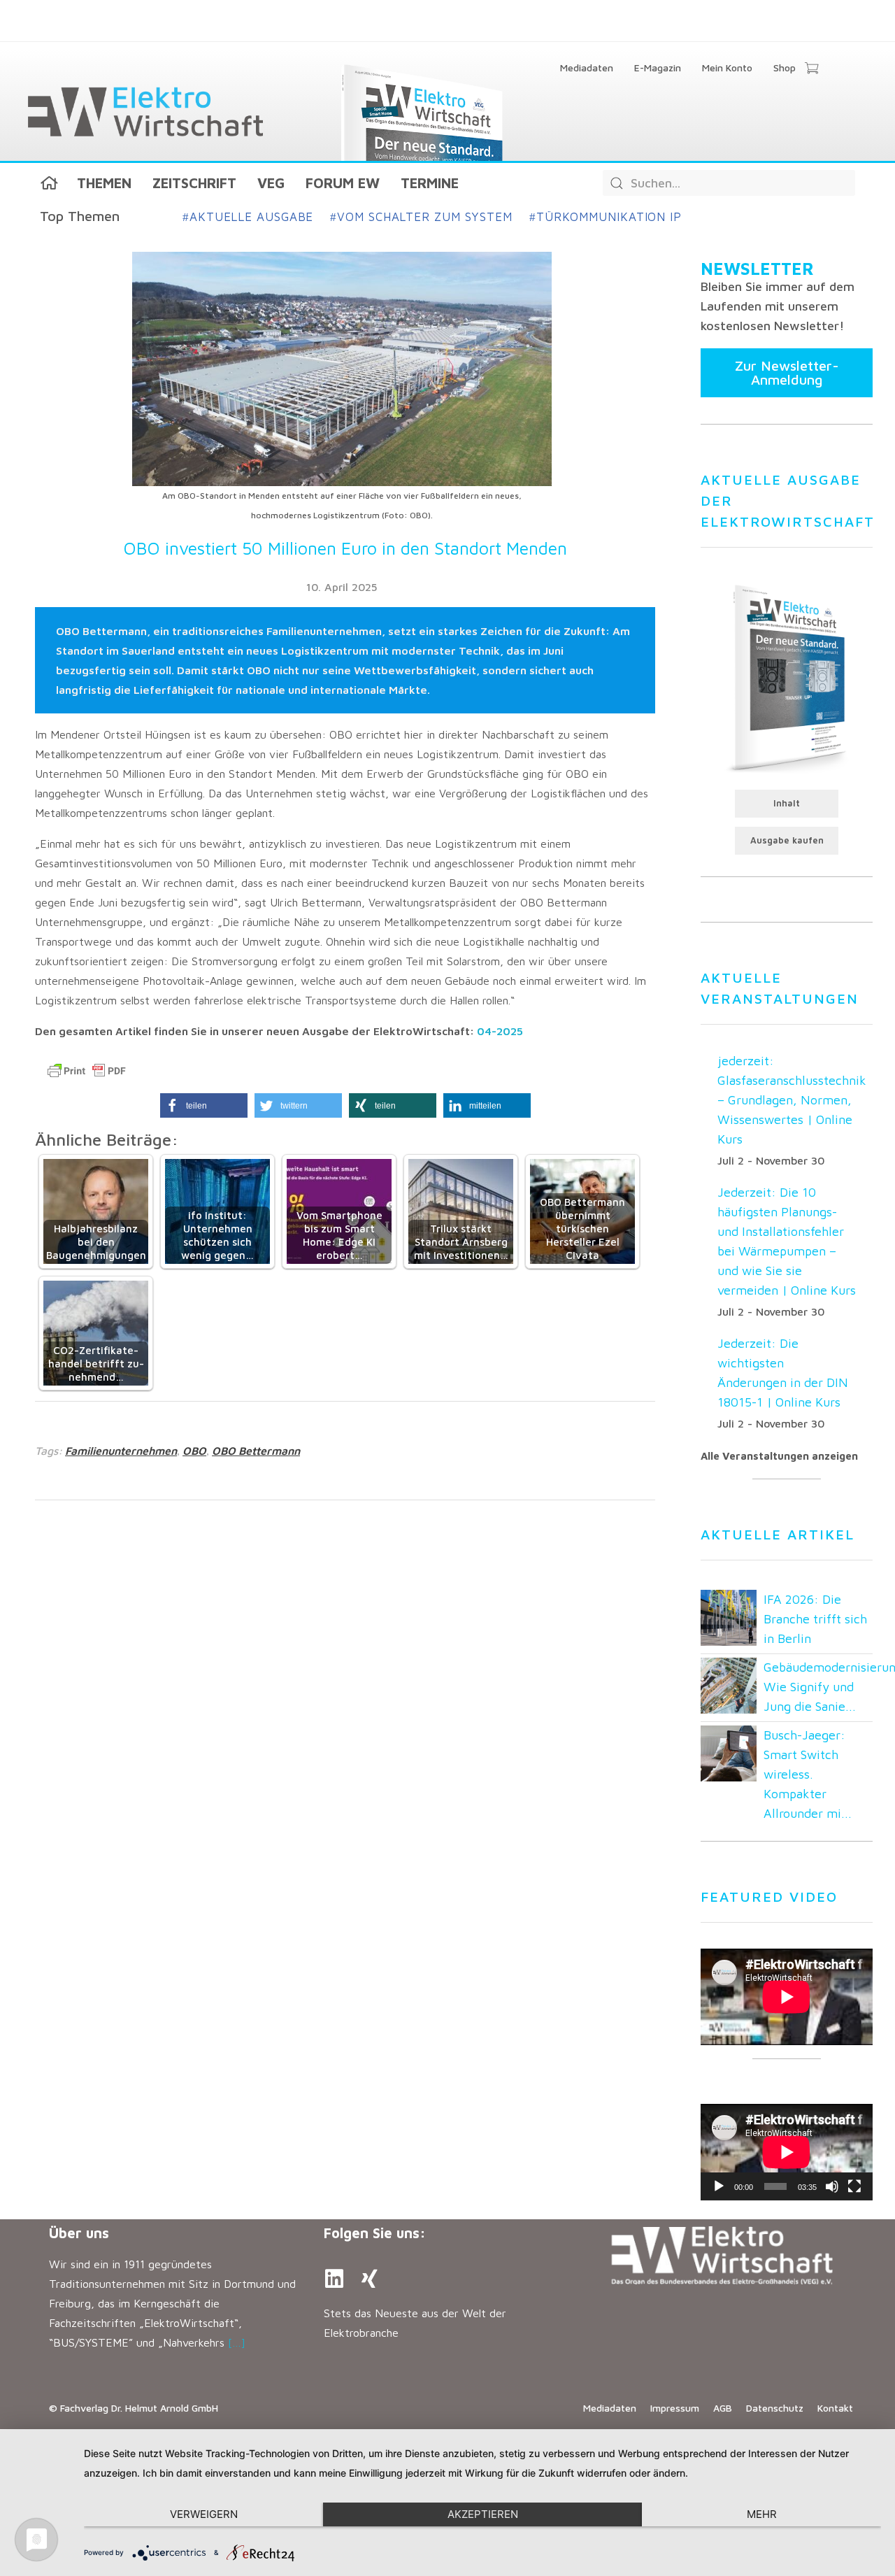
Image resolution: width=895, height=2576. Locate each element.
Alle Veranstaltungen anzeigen (779, 1456)
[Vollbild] (854, 2186)
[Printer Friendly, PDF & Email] (87, 1071)
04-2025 (500, 1031)
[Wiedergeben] (719, 2186)
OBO (194, 1451)
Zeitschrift (194, 183)
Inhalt (787, 803)
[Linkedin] (334, 2279)
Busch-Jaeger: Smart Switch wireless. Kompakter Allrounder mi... (808, 1774)
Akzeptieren (483, 2514)
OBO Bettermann (256, 1451)
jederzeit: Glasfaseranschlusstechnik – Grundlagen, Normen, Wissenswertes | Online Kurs (792, 1100)
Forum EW (343, 183)
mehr (762, 2514)
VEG (271, 183)
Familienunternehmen (121, 1451)
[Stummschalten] (832, 2186)
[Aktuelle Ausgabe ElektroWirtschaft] (787, 677)
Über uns (79, 2233)
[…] (237, 2342)
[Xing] (369, 2279)
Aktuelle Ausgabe (248, 217)
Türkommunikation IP (606, 217)
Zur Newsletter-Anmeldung (787, 372)
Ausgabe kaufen (787, 840)
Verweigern (204, 2514)
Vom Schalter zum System (421, 217)
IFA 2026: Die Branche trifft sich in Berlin (815, 1619)
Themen (104, 183)
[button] (204, 1105)
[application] (787, 2152)
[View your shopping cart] (811, 69)
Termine (430, 183)
